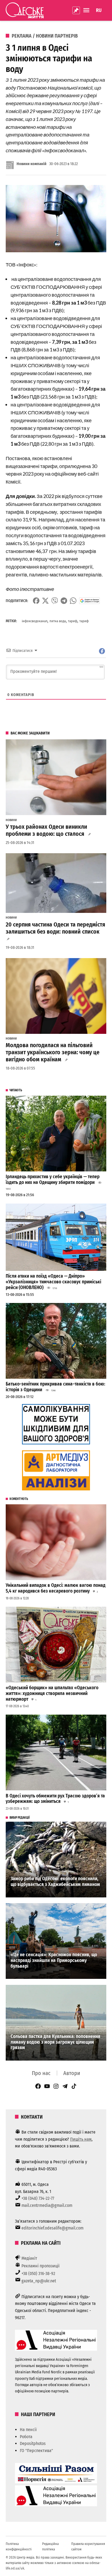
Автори (72, 2073)
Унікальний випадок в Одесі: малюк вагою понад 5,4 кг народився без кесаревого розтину (56, 1588)
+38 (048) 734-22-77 (38, 2198)
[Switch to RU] (99, 10)
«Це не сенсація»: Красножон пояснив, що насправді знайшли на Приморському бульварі (54, 1960)
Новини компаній (32, 164)
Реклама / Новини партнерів (45, 36)
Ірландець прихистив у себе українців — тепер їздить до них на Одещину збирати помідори (53, 1180)
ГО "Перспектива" (36, 2451)
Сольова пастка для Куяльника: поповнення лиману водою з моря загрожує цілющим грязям (55, 2042)
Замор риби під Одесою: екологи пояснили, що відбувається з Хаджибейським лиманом (55, 1882)
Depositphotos (33, 2443)
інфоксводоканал (35, 621)
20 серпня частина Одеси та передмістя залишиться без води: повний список (55, 928)
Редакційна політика (50, 2546)
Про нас (41, 2073)
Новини (11, 820)
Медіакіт (29, 2258)
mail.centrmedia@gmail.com (47, 2205)
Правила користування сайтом (88, 2546)
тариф (73, 621)
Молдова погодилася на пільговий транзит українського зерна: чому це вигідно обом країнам (53, 1052)
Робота (26, 2437)
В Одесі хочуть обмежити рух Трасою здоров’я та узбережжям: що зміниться (55, 1799)
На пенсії (28, 2430)
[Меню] (87, 10)
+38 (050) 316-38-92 (38, 2273)
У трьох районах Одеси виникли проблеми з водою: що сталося (46, 830)
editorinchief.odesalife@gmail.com (52, 2228)
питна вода (58, 621)
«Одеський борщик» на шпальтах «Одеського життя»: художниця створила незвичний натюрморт (52, 1693)
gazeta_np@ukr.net (39, 2281)
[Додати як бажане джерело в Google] (90, 601)
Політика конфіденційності (19, 2546)
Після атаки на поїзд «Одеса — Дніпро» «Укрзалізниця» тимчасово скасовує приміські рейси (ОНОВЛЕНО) (53, 1282)
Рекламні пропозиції (41, 2266)
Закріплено (76, 10)
